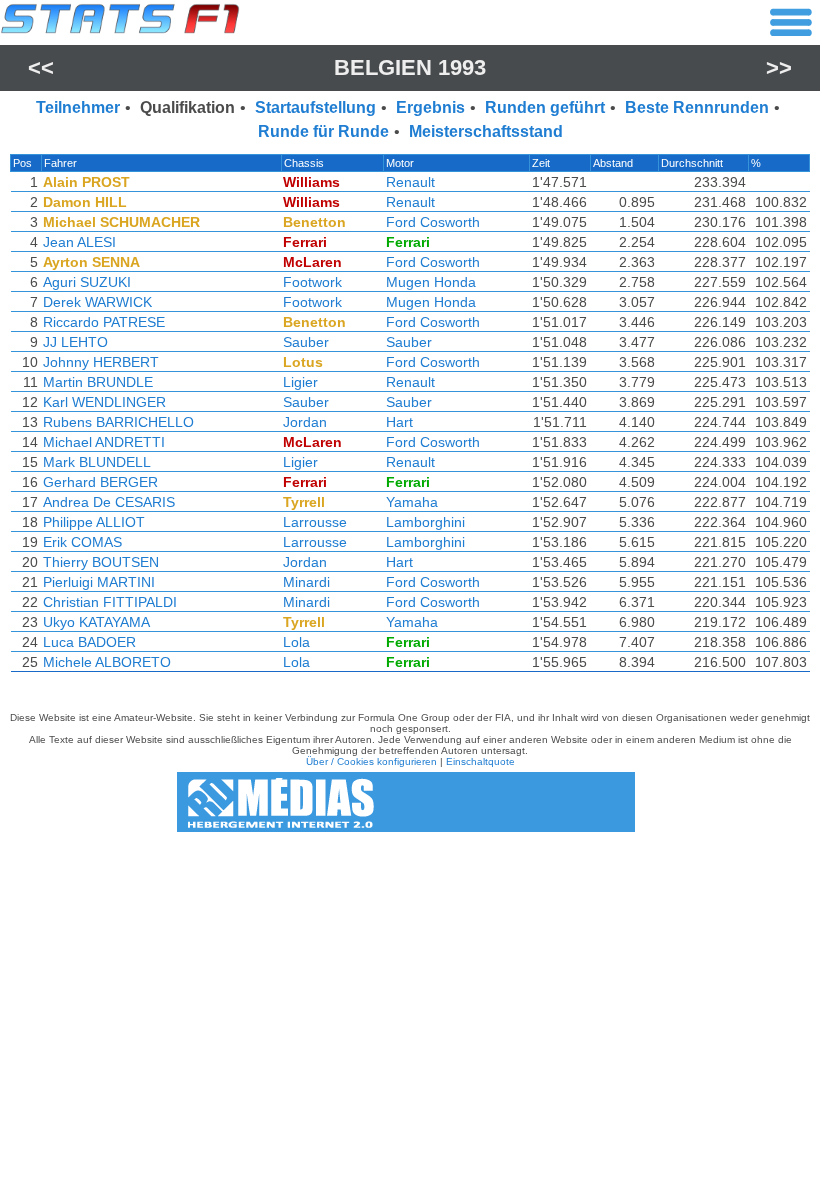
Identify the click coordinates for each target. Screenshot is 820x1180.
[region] (410, 418)
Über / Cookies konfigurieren (371, 761)
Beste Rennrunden (697, 107)
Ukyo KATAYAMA (96, 622)
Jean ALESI (79, 242)
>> (779, 67)
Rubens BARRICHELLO (118, 422)
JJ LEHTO (75, 342)
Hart (399, 422)
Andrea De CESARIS (109, 502)
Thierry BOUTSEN (101, 562)
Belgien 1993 (410, 67)
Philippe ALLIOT (94, 522)
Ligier (300, 382)
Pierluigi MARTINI (99, 582)
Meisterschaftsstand (486, 131)
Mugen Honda (431, 282)
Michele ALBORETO (107, 662)
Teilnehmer (78, 107)
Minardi (306, 582)
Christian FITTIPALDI (110, 602)
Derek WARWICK (97, 302)
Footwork (312, 282)
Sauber (306, 342)
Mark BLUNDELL (97, 462)
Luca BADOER (89, 642)
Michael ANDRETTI (104, 442)
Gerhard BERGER (100, 482)
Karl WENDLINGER (104, 402)
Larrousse (315, 522)
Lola (296, 642)
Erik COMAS (82, 542)
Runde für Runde (323, 131)
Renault (410, 182)
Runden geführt (545, 107)
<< (41, 67)
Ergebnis (430, 107)
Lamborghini (425, 522)
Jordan (305, 422)
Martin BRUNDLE (98, 382)
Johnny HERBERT (101, 362)
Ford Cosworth (433, 222)
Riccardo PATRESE (104, 322)
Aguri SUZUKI (87, 282)
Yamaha (412, 502)
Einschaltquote (480, 761)
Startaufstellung (315, 107)
